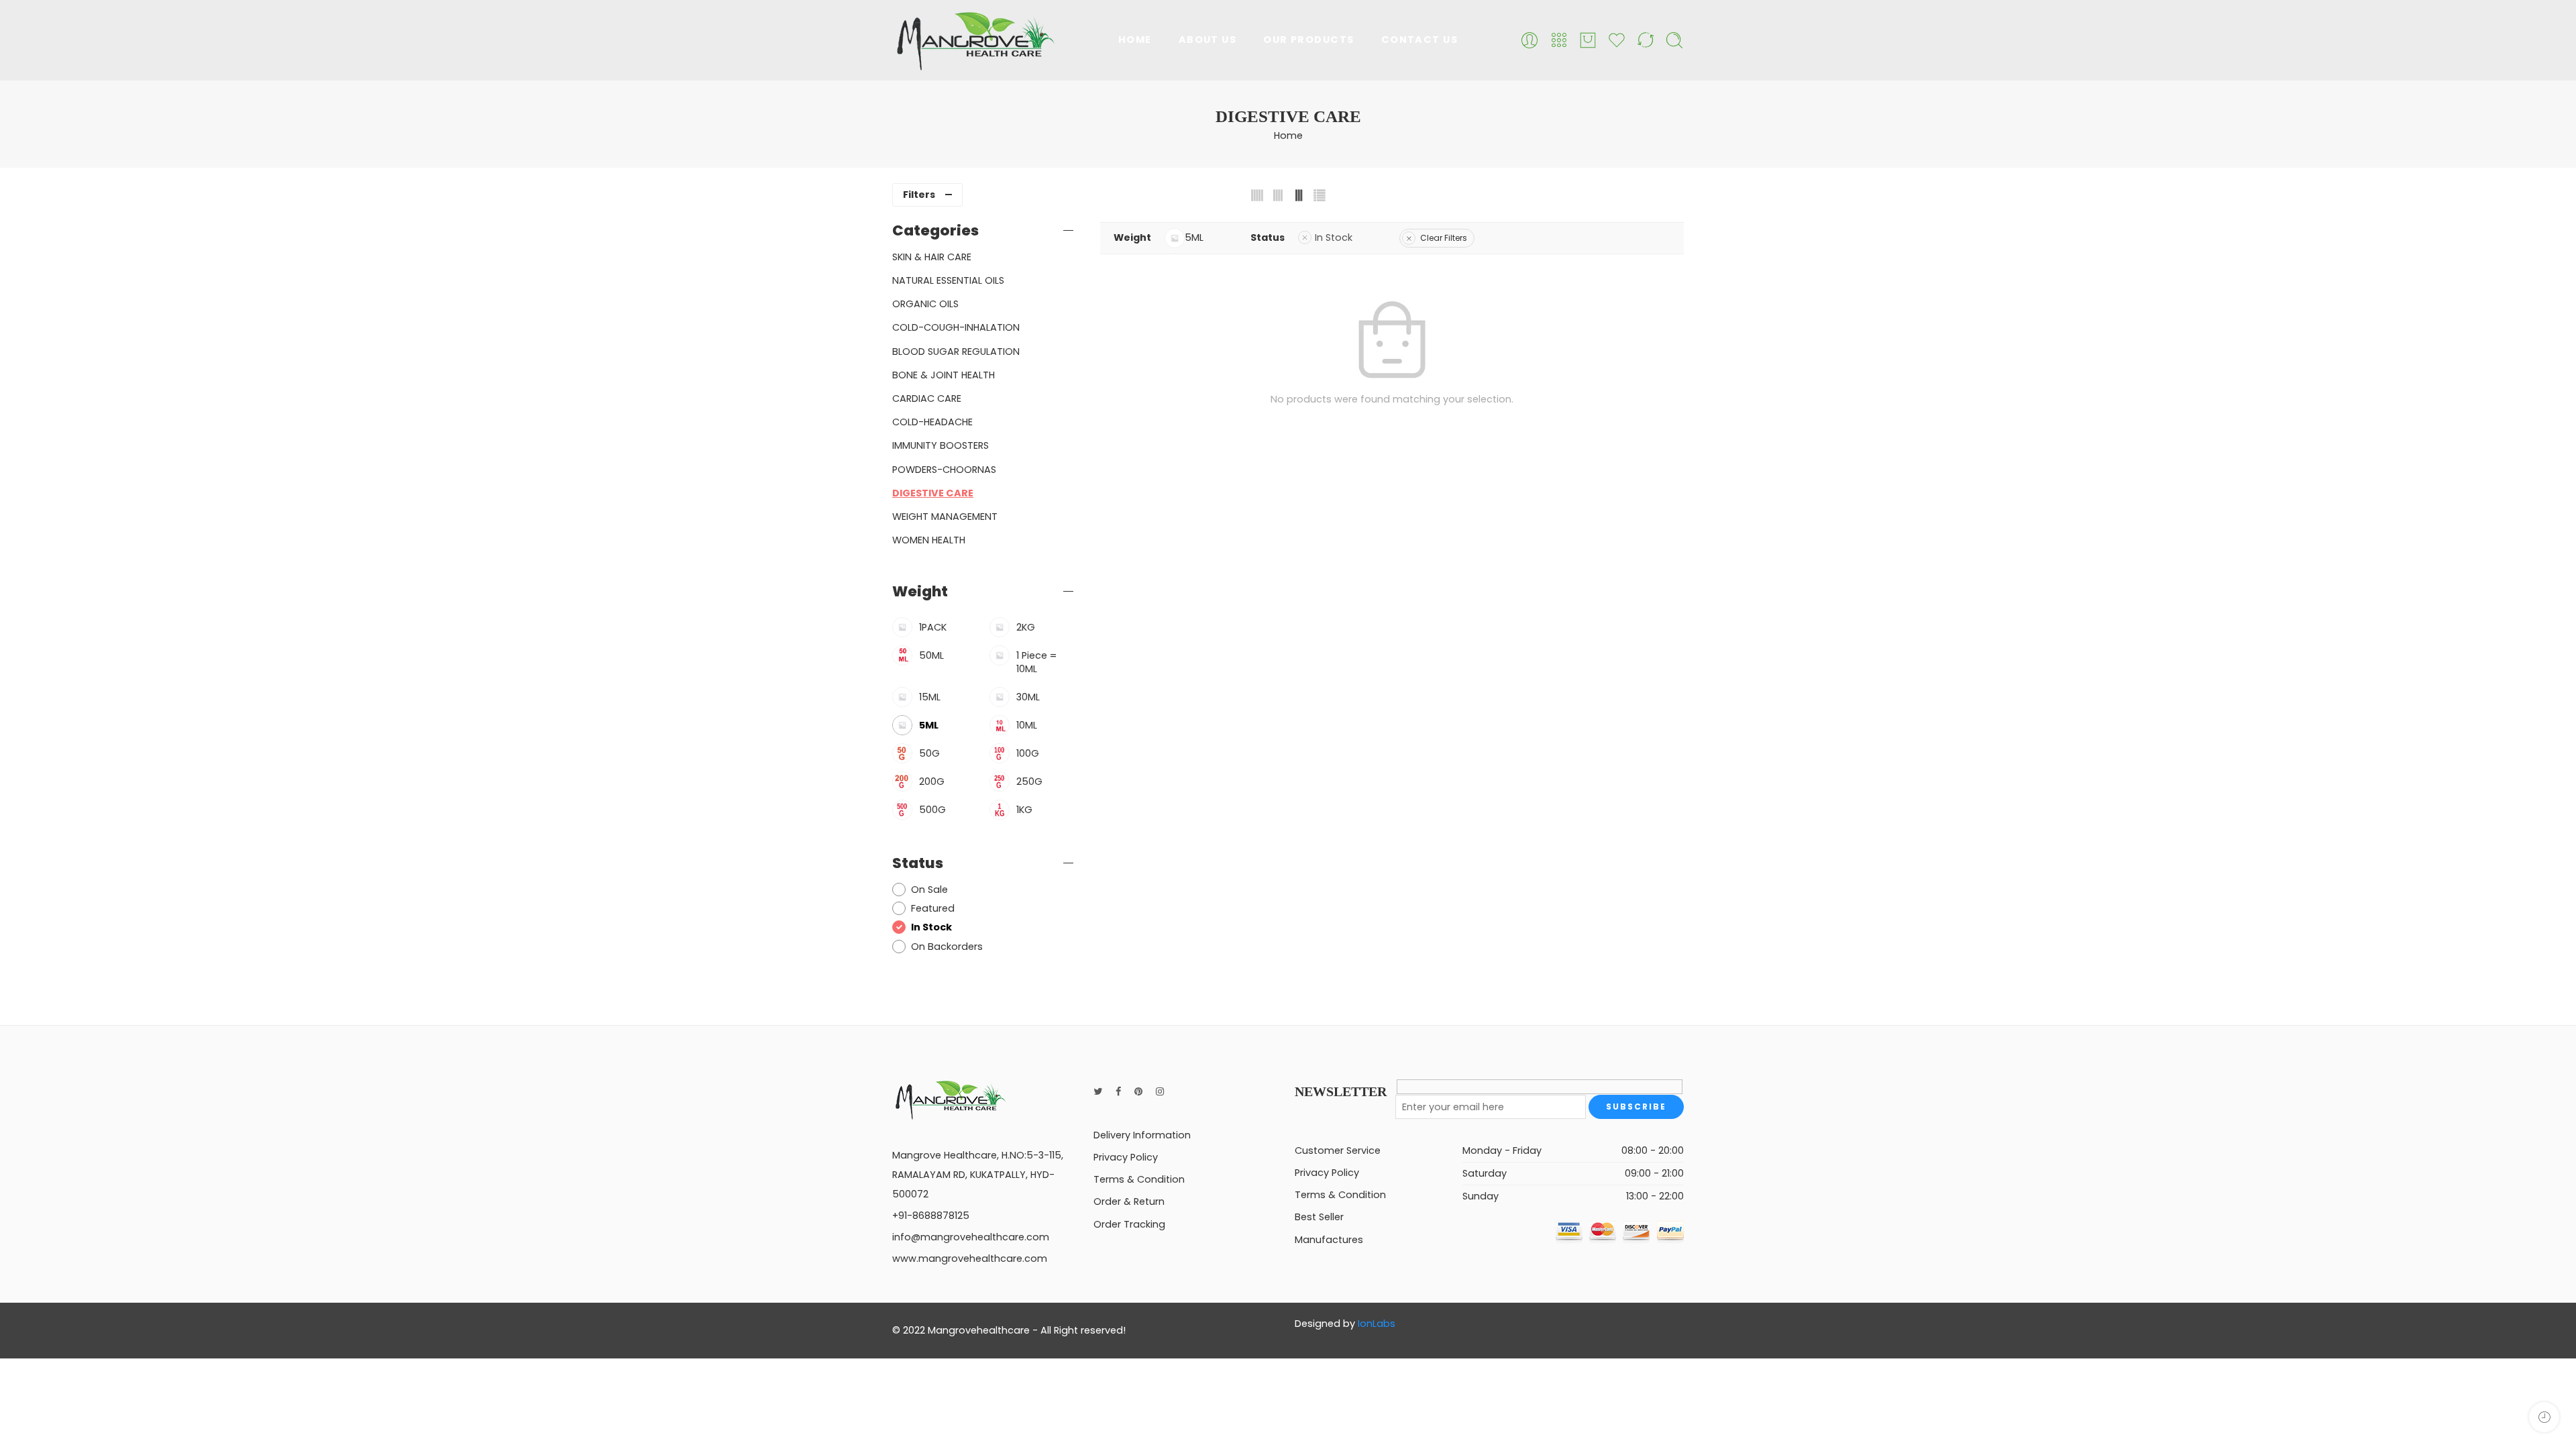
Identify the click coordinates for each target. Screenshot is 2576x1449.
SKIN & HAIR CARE (932, 257)
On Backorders (947, 947)
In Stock (1334, 237)
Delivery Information (1142, 1135)
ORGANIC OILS (925, 304)
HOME (1135, 40)
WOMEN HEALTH (929, 540)
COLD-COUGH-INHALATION (956, 327)
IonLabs (1377, 1324)
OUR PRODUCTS (1308, 40)
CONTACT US (1420, 40)
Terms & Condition (1139, 1179)
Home (1288, 136)
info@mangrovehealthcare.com (971, 1237)
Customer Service (1338, 1150)
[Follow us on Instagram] (1160, 1092)
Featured (933, 908)
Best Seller (1319, 1217)
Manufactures (1329, 1240)
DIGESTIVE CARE (933, 493)
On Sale (929, 890)
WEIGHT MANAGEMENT (945, 517)
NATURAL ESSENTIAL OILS (948, 280)
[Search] (1674, 40)
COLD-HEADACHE (932, 422)
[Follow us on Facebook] (1118, 1092)
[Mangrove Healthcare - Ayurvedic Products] (974, 40)
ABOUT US (1208, 40)
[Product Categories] (1559, 40)
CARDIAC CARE (927, 398)
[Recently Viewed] (2544, 1417)
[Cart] (1588, 40)
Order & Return (1129, 1201)
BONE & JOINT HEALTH (944, 375)
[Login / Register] (1529, 40)
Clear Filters (1444, 238)
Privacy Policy (1126, 1157)
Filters (919, 195)
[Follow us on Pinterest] (1138, 1092)
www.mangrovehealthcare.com (970, 1258)
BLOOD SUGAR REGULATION (956, 352)
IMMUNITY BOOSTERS (941, 445)
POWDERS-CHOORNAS (944, 470)
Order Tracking (1129, 1224)
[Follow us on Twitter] (1098, 1092)
